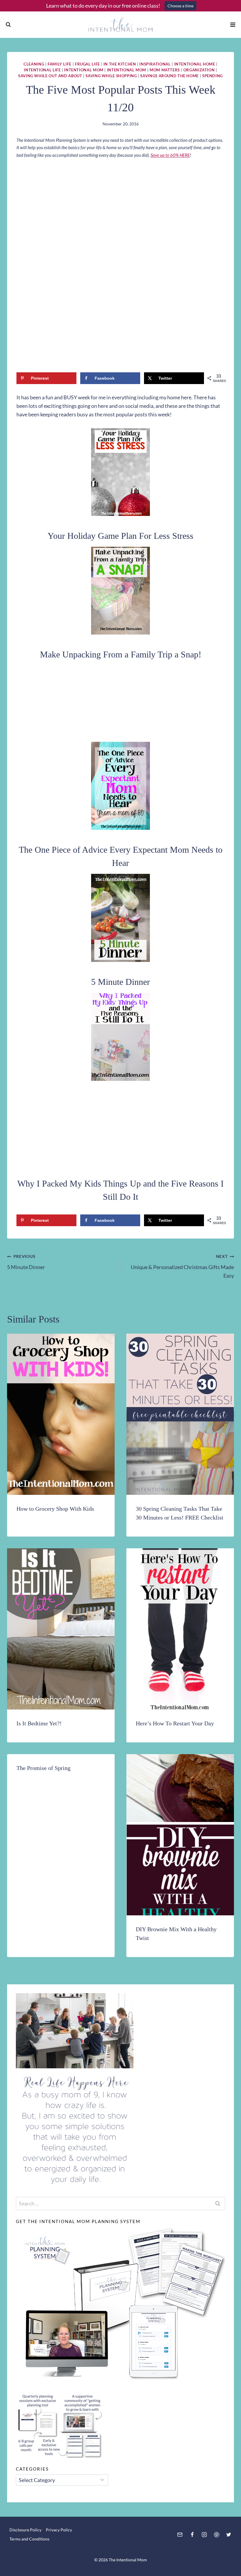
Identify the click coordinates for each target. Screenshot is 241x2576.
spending (212, 76)
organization (199, 70)
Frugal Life (87, 64)
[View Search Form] (8, 25)
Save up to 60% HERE (170, 155)
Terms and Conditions (29, 2539)
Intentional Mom (84, 70)
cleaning (34, 64)
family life (60, 64)
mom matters (165, 70)
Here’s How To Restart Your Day (175, 1723)
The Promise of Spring (43, 1768)
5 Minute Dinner (120, 982)
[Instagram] (204, 2535)
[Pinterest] (217, 2535)
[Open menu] (233, 25)
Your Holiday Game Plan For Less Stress (120, 536)
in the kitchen (120, 64)
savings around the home (169, 76)
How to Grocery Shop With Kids (55, 1509)
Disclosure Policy (25, 2530)
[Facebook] (192, 2535)
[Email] (180, 2535)
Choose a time (180, 6)
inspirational (155, 64)
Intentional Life (42, 70)
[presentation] (61, 1414)
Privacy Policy (59, 2530)
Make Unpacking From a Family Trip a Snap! (121, 654)
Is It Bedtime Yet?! (39, 1723)
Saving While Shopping (111, 76)
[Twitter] (229, 2535)
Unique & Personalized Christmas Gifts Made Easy (182, 1266)
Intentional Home (195, 64)
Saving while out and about (50, 76)
